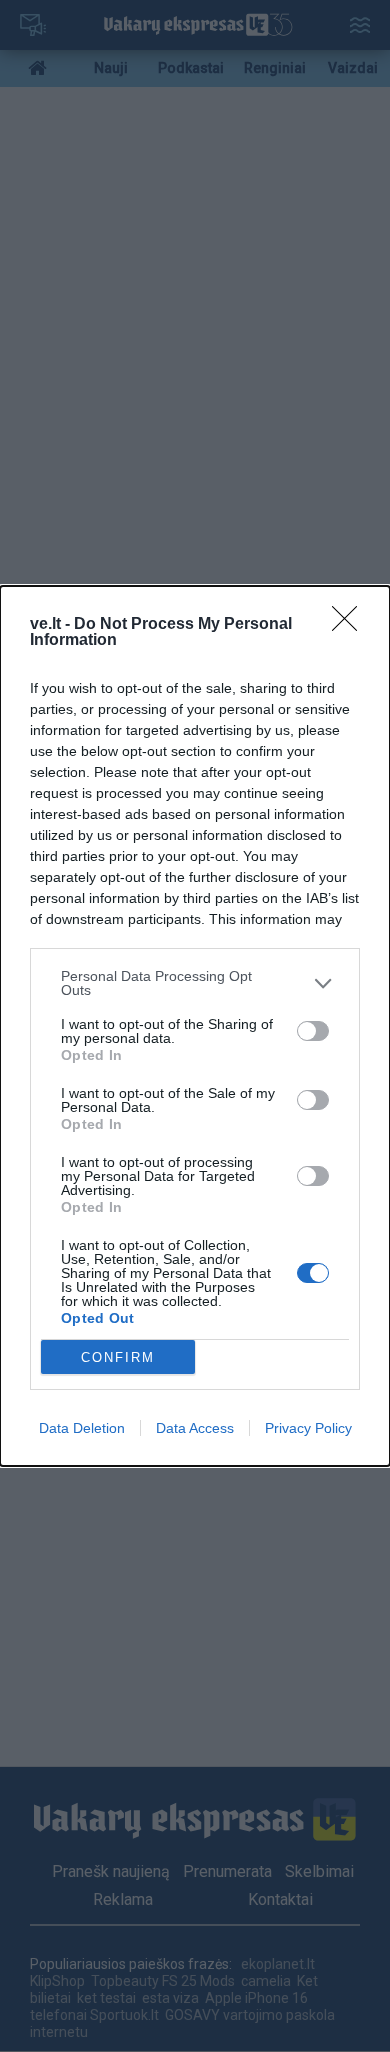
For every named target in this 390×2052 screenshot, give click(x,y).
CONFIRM (118, 1357)
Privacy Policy (308, 1428)
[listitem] (195, 983)
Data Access (195, 1428)
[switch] (313, 1031)
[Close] (351, 625)
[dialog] (195, 1026)
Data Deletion (82, 1428)
